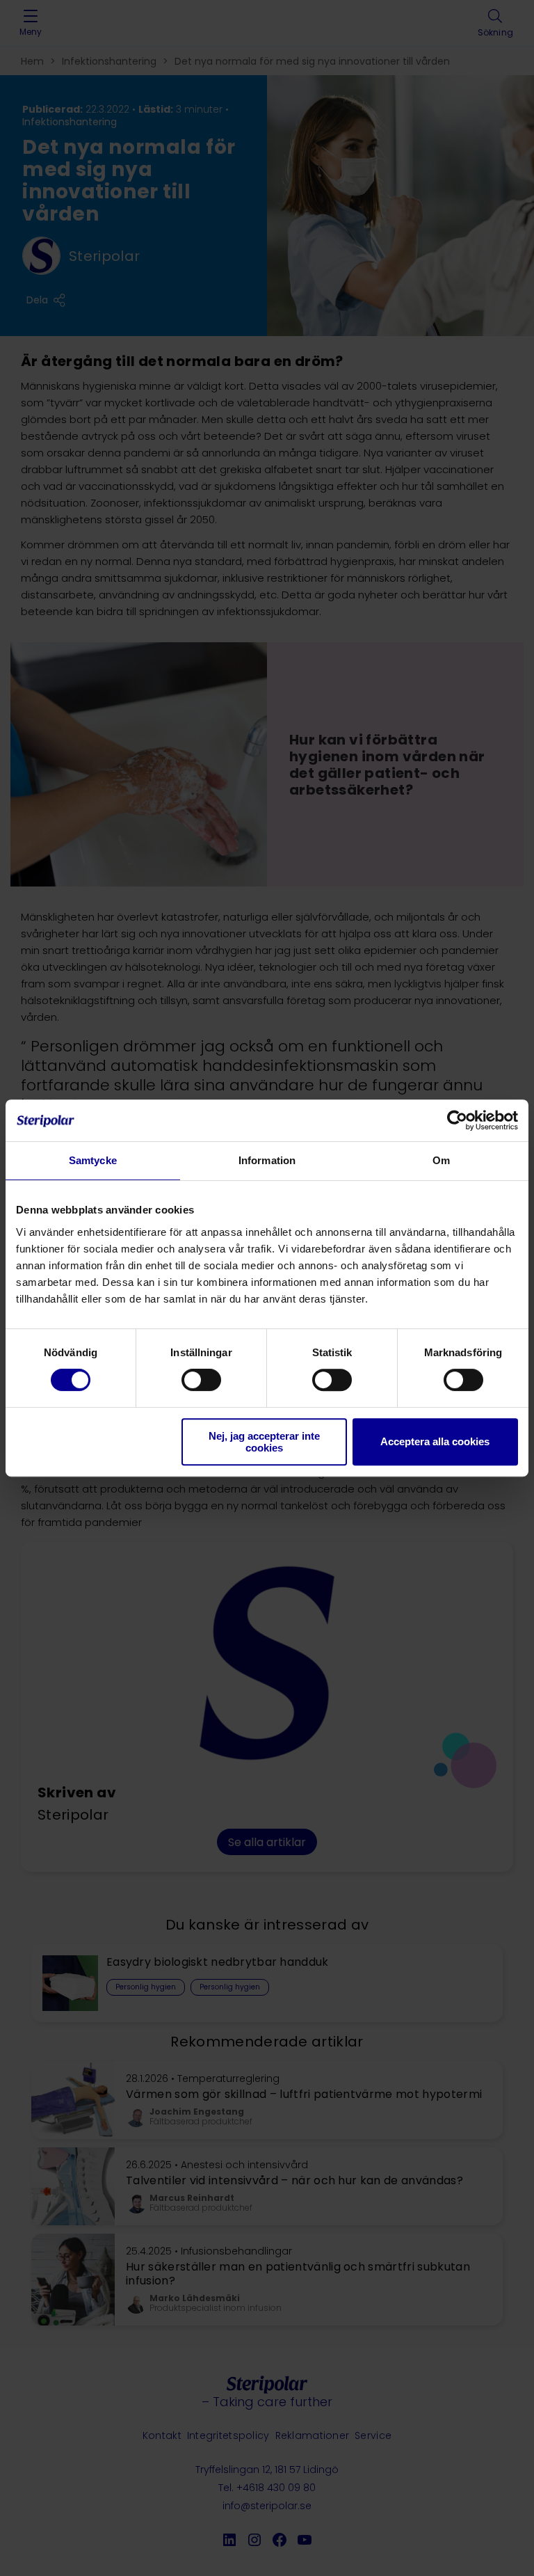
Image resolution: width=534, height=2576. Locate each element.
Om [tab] (441, 1160)
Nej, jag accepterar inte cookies (264, 1442)
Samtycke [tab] (93, 1160)
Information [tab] (267, 1160)
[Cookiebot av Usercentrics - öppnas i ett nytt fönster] (457, 1120)
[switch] (201, 1380)
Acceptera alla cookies (435, 1441)
